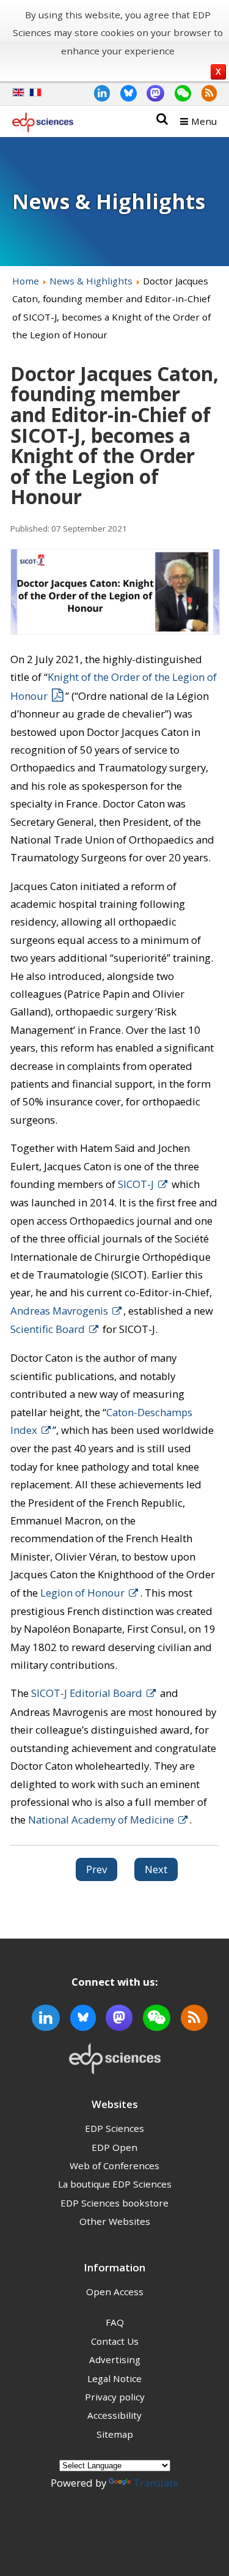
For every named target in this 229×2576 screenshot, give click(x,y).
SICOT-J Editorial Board (87, 1693)
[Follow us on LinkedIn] (97, 93)
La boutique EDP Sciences (115, 2184)
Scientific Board (48, 1329)
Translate (156, 2483)
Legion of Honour (82, 1593)
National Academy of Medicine (101, 1820)
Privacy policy (115, 2397)
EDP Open (114, 2147)
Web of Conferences (114, 2166)
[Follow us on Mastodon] (151, 93)
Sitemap (115, 2434)
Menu (204, 121)
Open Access (115, 2292)
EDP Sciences (114, 2128)
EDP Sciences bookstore (114, 2203)
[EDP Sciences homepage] (43, 125)
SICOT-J (136, 1184)
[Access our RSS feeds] (204, 93)
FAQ (115, 2322)
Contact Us (115, 2341)
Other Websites (115, 2221)
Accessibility (114, 2415)
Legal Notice (114, 2378)
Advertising (115, 2359)
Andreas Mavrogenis (59, 1311)
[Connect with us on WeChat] (178, 93)
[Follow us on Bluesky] (123, 93)
